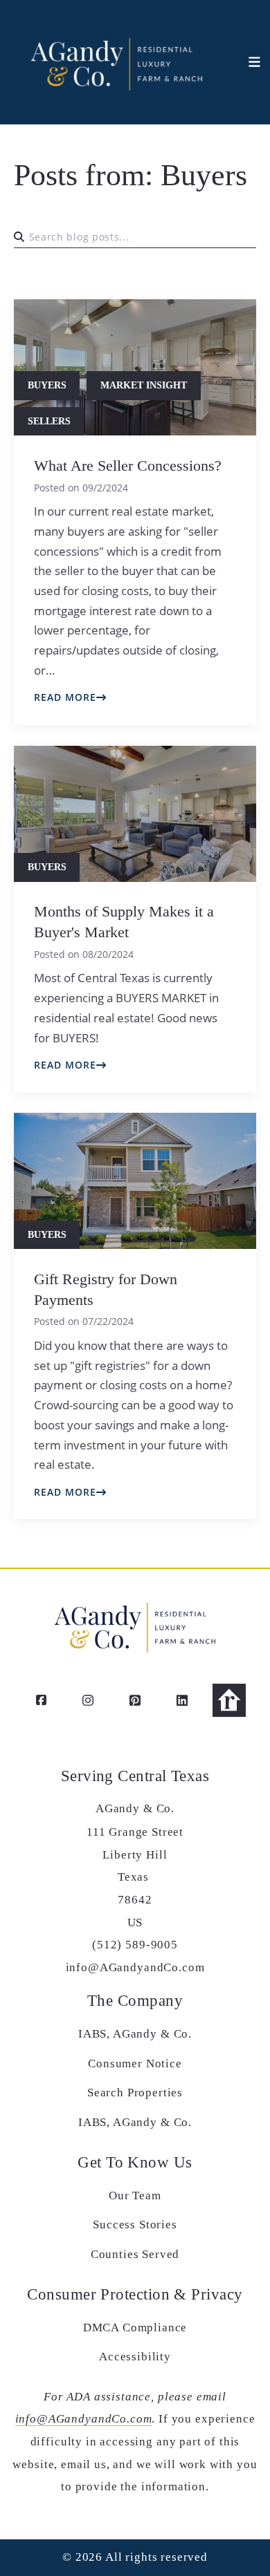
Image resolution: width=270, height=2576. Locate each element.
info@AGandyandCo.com (84, 2419)
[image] (135, 814)
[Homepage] (115, 62)
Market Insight (144, 385)
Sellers (49, 421)
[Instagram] (88, 1700)
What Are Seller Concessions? (128, 466)
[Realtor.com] (229, 1700)
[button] (246, 62)
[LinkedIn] (182, 1700)
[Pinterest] (135, 1700)
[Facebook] (41, 1700)
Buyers (47, 385)
